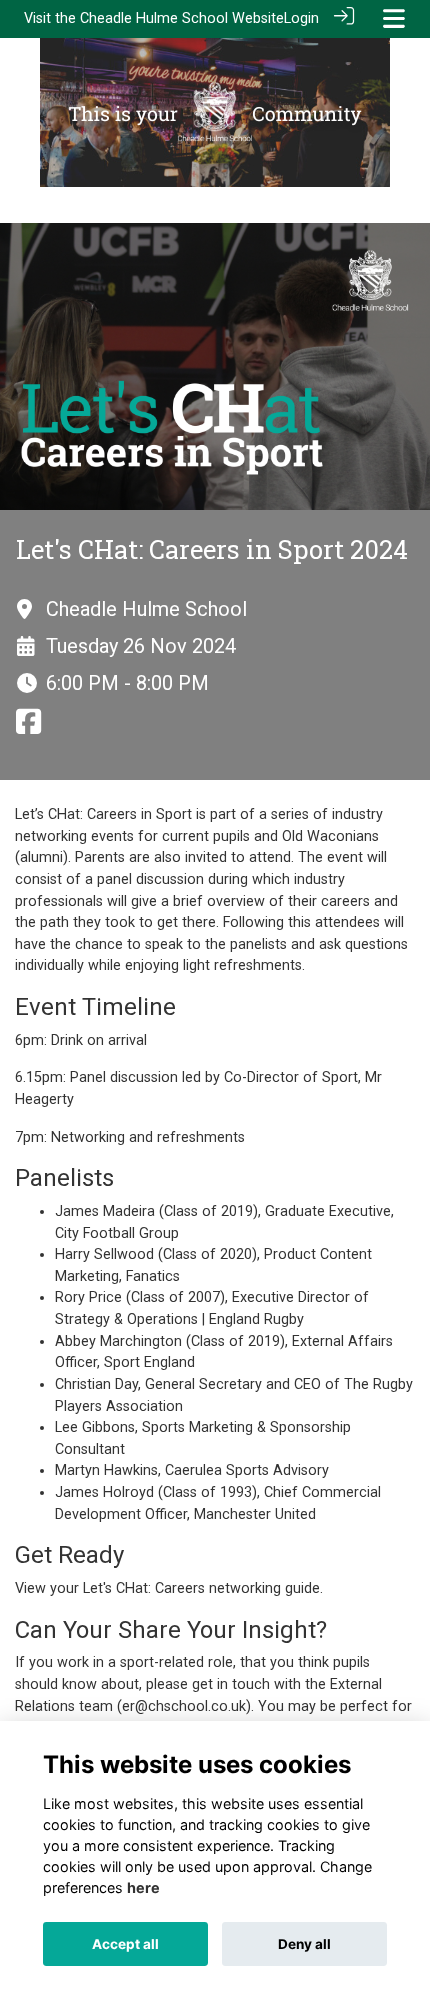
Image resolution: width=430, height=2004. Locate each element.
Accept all (125, 1944)
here (143, 1887)
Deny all (304, 1944)
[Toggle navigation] (394, 18)
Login (301, 18)
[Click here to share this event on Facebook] (28, 728)
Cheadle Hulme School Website (182, 18)
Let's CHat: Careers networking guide (201, 1588)
